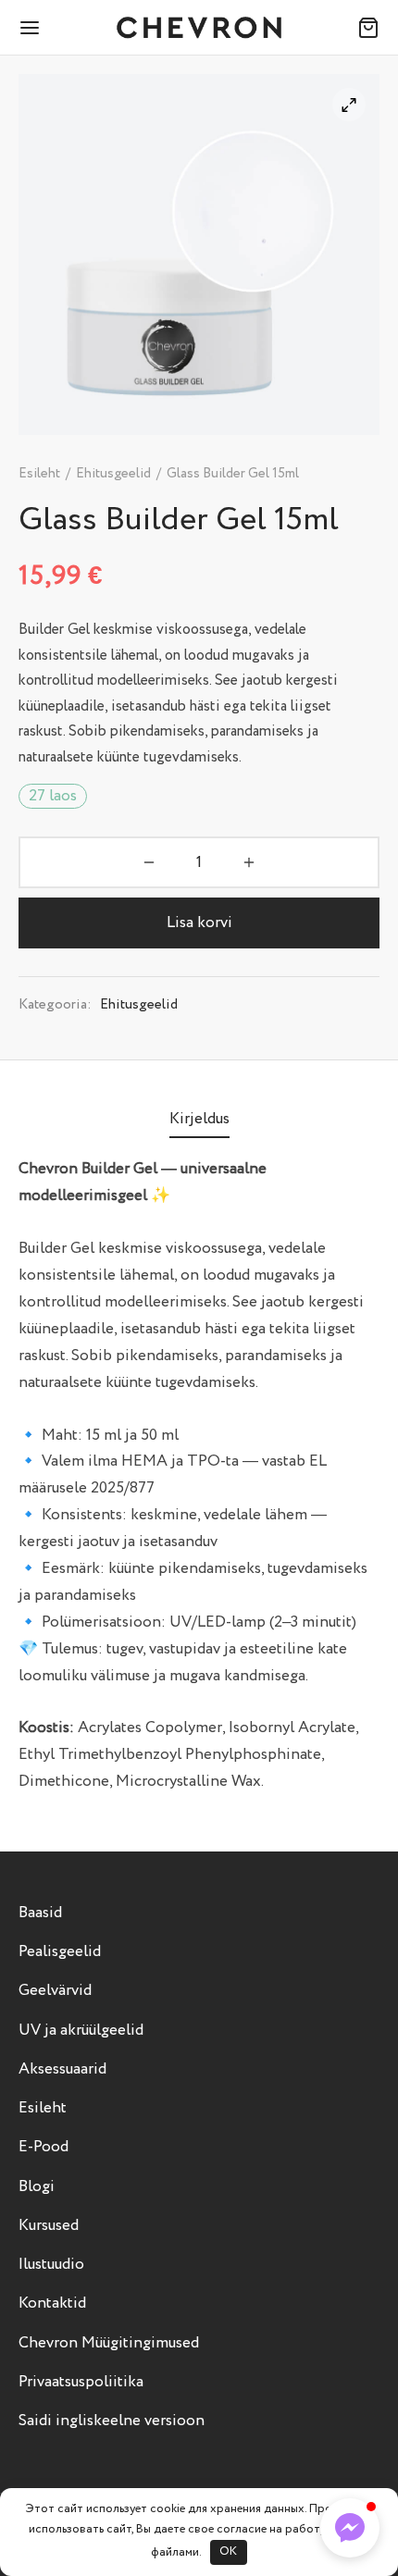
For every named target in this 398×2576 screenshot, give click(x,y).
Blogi (37, 2187)
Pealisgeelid (60, 1952)
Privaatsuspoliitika (81, 2382)
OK (228, 2551)
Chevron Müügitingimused (109, 2343)
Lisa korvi (199, 923)
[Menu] (30, 28)
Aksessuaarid (62, 2069)
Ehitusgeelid (113, 474)
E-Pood (44, 2147)
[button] (350, 2528)
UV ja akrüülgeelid (81, 2031)
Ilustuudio (51, 2265)
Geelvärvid (55, 1991)
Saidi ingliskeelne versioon (112, 2421)
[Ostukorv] (368, 28)
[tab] (199, 1120)
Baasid (40, 1913)
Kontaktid (52, 2304)
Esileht (39, 474)
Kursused (49, 2226)
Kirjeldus (199, 1119)
